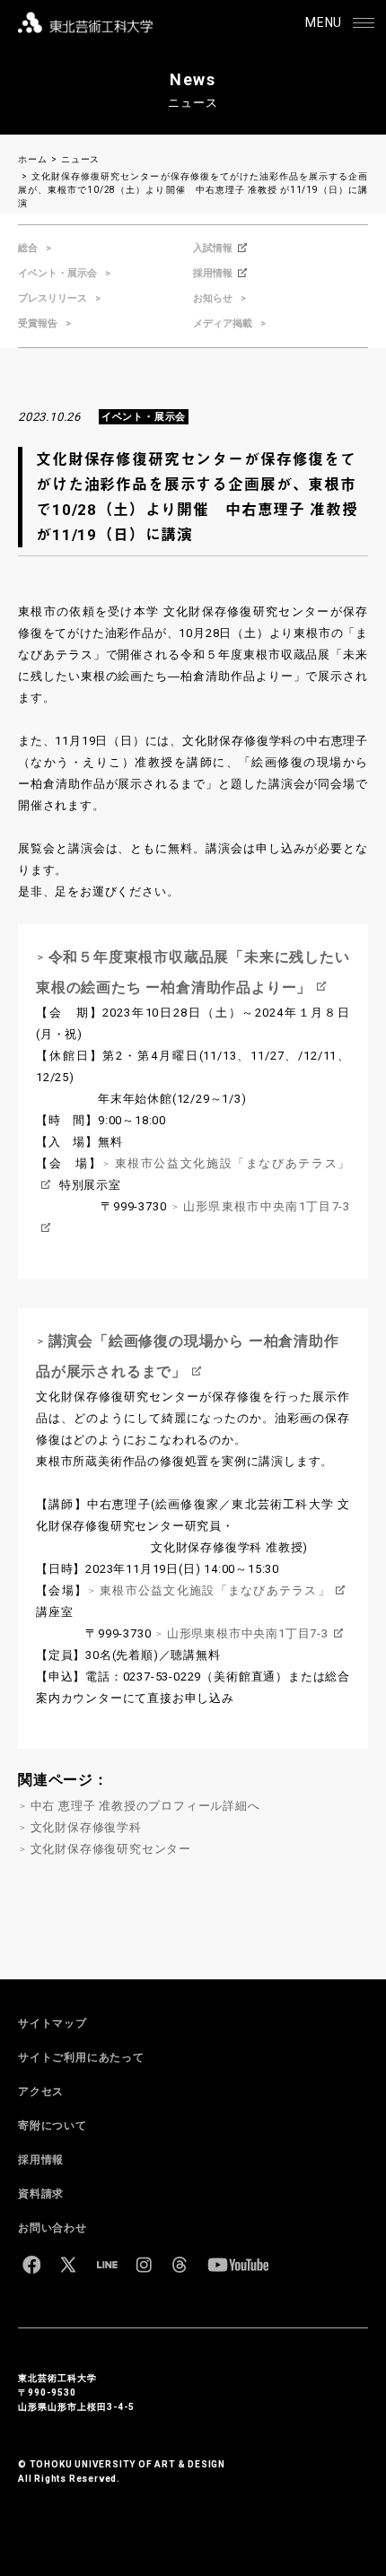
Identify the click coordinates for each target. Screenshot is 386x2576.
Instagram (144, 2265)
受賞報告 (38, 323)
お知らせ (213, 298)
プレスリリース (53, 298)
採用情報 (213, 273)
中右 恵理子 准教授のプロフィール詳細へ (145, 1806)
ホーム (32, 159)
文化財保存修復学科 (86, 1827)
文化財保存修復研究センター (111, 1849)
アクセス (41, 2091)
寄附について (53, 2126)
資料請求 (41, 2194)
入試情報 (213, 248)
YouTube (238, 2265)
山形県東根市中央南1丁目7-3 (248, 1633)
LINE (107, 2265)
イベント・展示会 (57, 273)
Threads (180, 2265)
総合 (28, 248)
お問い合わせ (53, 2228)
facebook (31, 2265)
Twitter (68, 2265)
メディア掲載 (223, 323)
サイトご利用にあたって (81, 2057)
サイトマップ (53, 2023)
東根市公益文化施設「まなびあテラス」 (215, 1590)
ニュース (80, 159)
